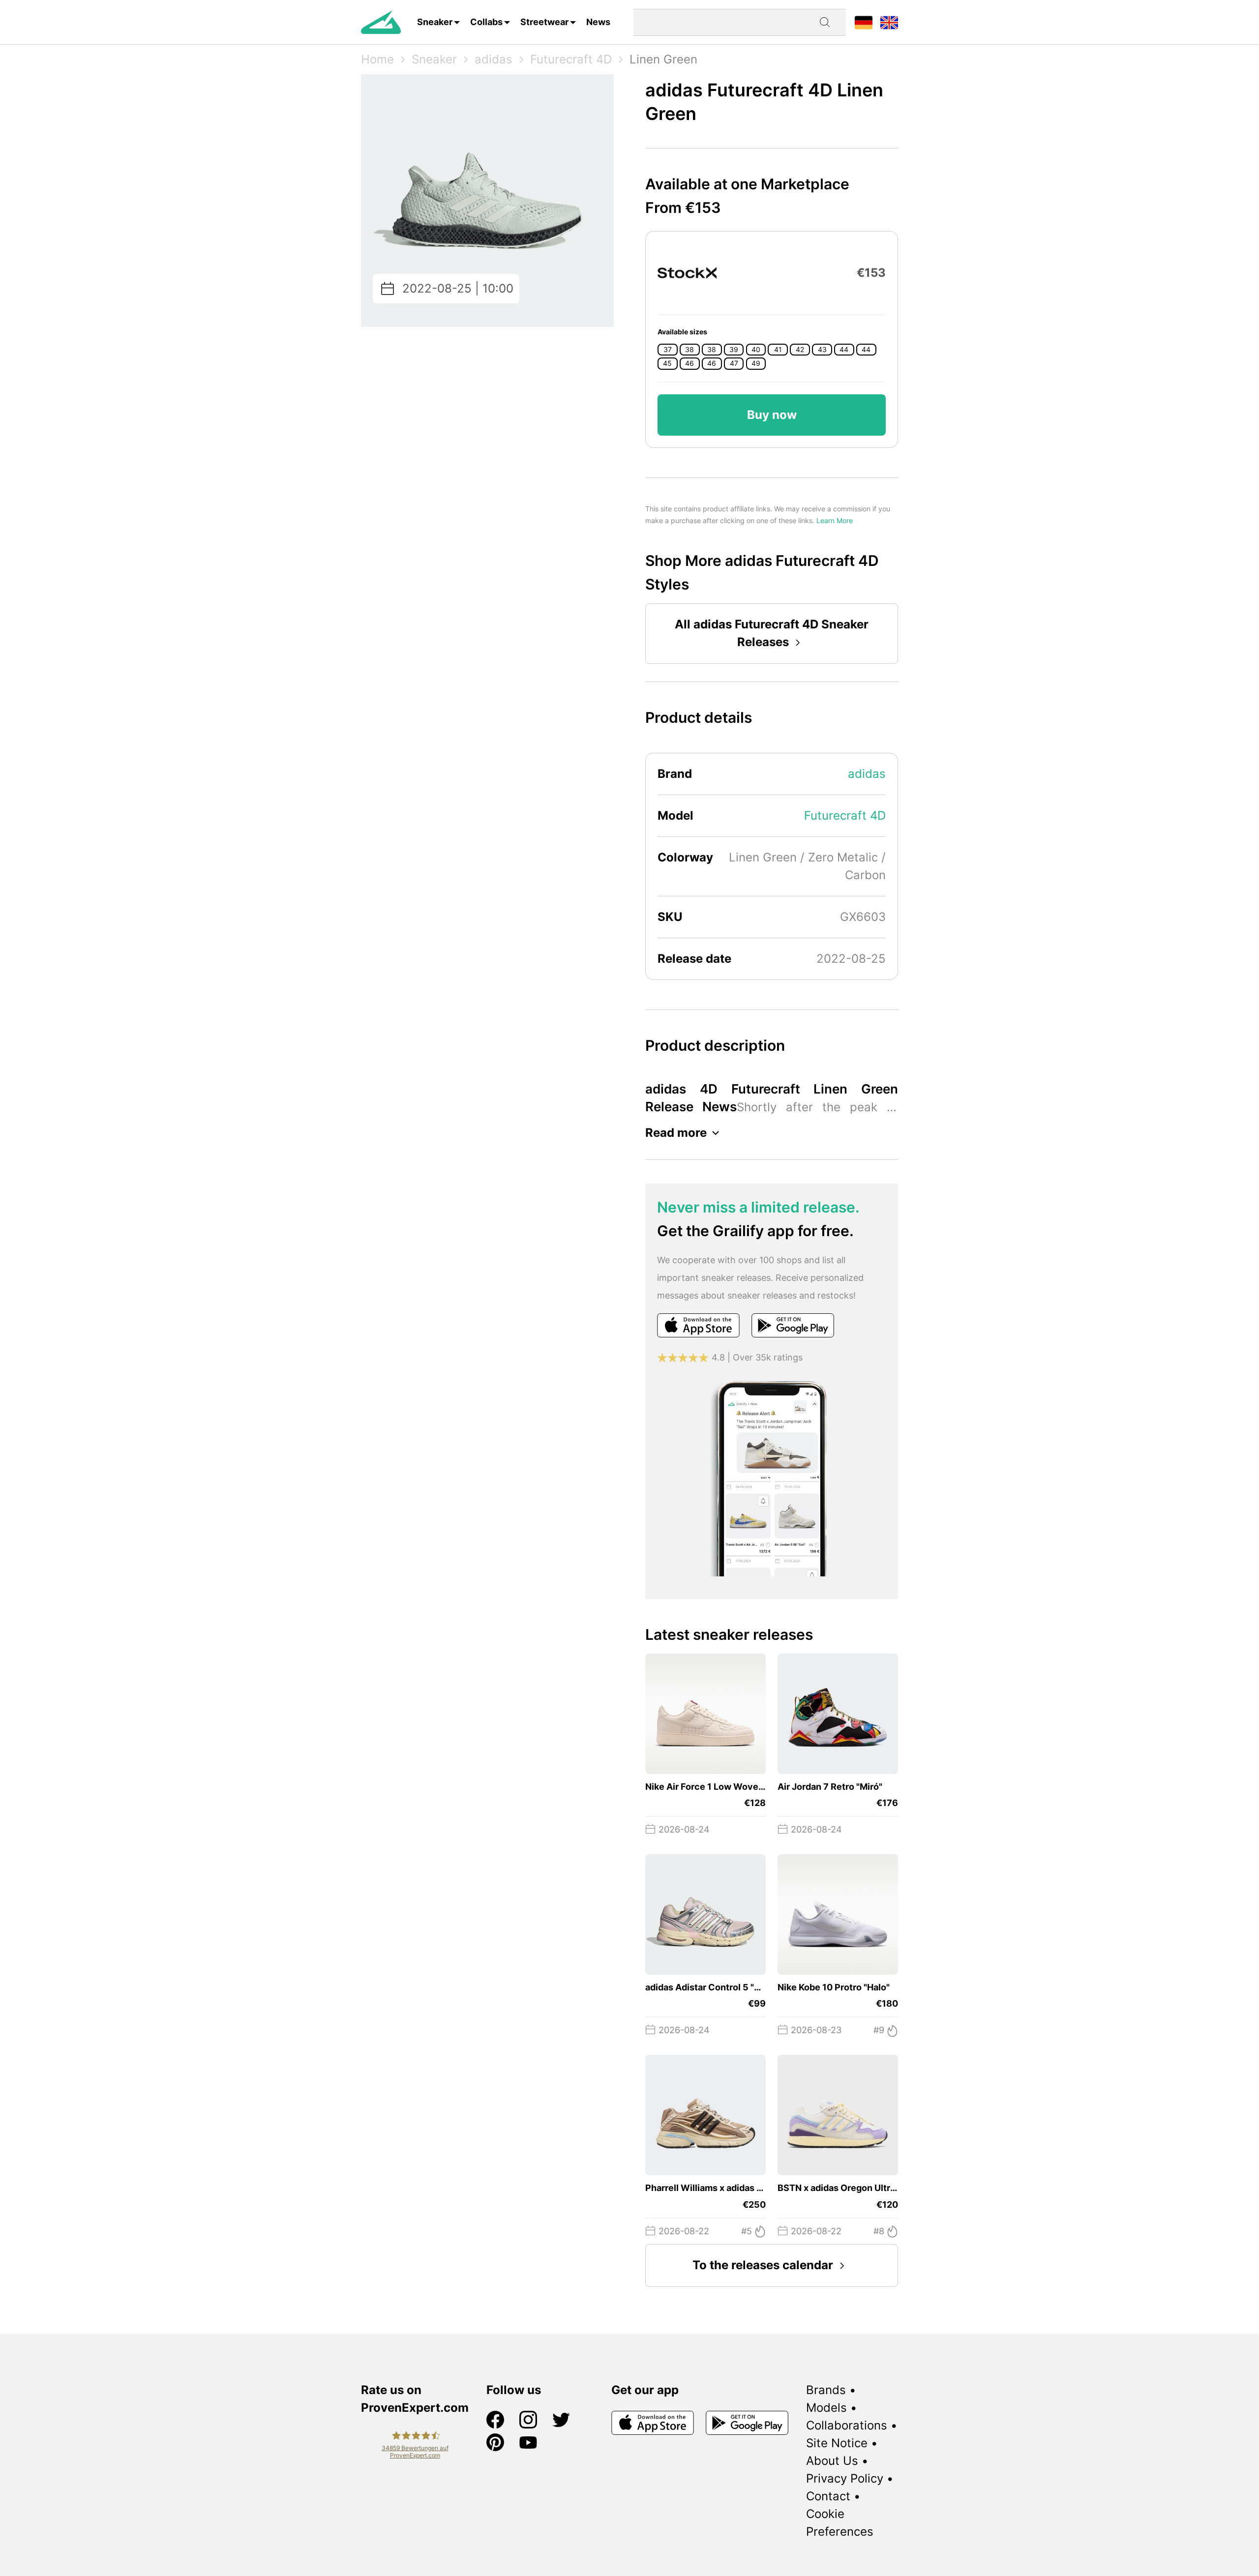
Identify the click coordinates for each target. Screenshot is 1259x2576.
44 (844, 350)
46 (689, 363)
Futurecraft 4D (571, 59)
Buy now (772, 415)
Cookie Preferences (840, 2523)
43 (822, 350)
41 (778, 350)
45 (667, 363)
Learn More (835, 520)
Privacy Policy (845, 2478)
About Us (832, 2461)
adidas (494, 59)
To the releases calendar (763, 2265)
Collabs (486, 22)
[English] (889, 22)
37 (668, 350)
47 (734, 363)
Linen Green (663, 59)
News (598, 22)
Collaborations (847, 2425)
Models (826, 2408)
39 (734, 350)
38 (689, 350)
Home (377, 59)
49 (756, 363)
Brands (826, 2390)
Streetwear (544, 22)
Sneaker (435, 22)
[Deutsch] (864, 22)
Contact (828, 2496)
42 (800, 350)
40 (756, 350)
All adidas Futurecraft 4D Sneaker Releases (772, 633)
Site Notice (837, 2443)
